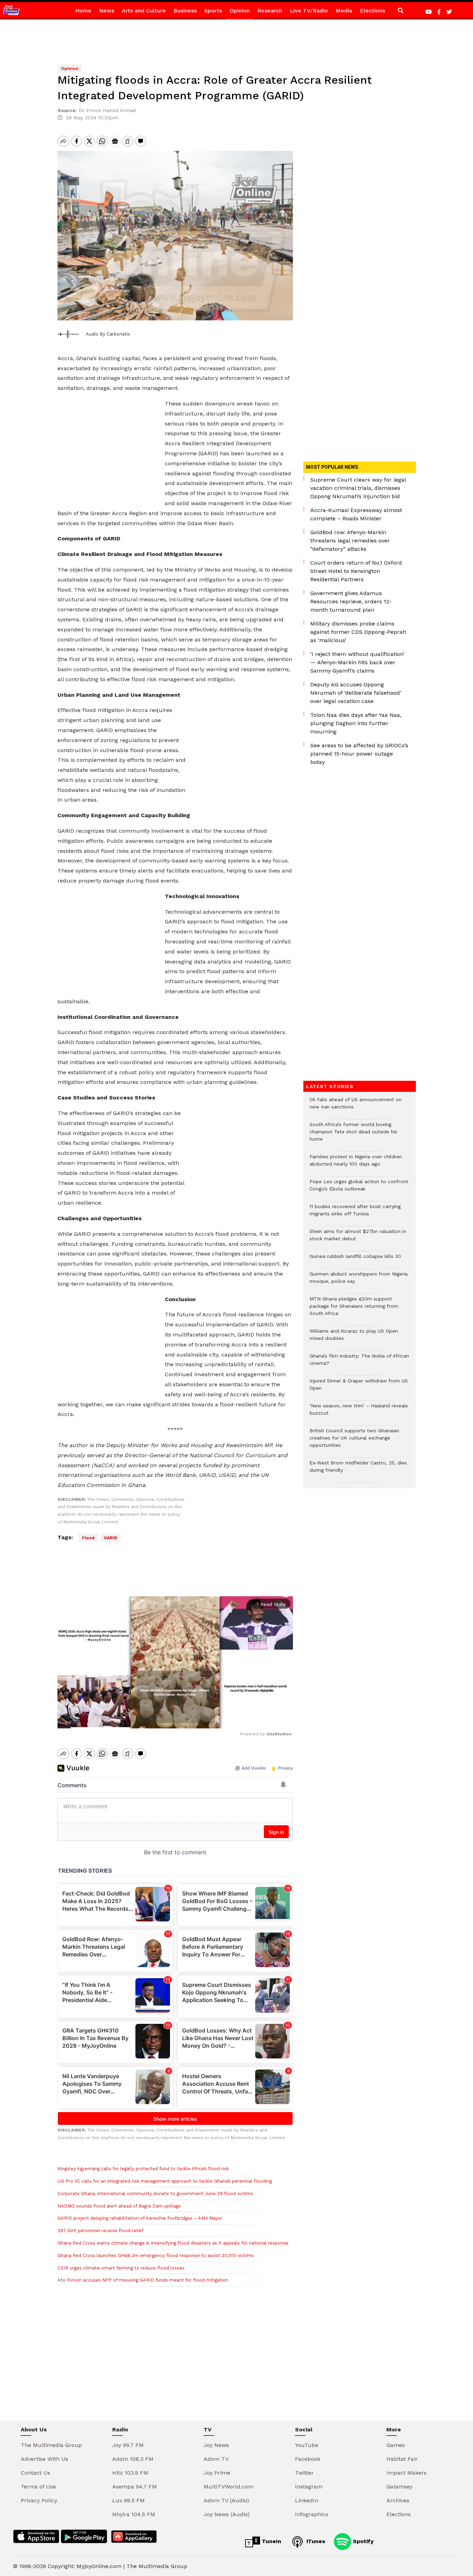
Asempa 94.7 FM (135, 2487)
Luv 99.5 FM (128, 2500)
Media (344, 11)
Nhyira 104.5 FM (134, 2514)
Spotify (362, 2541)
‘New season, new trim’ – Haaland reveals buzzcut (359, 1413)
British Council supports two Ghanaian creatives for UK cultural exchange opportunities (354, 1441)
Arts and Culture (144, 11)
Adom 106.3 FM (133, 2459)
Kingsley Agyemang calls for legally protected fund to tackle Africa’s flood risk (143, 2169)
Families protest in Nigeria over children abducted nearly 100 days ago (356, 1164)
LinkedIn (307, 2500)
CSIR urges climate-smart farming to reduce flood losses (121, 2268)
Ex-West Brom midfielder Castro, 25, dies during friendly (358, 1470)
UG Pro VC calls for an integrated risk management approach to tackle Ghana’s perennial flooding (165, 2181)
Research (270, 11)
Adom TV (216, 2459)
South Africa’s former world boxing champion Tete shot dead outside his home (353, 1135)
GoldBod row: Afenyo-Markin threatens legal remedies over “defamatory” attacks (350, 541)
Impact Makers (407, 2473)
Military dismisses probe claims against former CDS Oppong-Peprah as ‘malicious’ (358, 632)
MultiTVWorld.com (229, 2487)
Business (185, 11)
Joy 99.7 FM (128, 2445)
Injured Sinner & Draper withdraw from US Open (359, 1388)
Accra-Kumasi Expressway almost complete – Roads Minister (356, 514)
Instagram (309, 2487)
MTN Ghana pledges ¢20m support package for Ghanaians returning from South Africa (354, 1310)
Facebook (308, 2459)
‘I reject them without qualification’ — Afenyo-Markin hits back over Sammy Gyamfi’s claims (357, 662)
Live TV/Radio (309, 11)
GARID (111, 1538)
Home (83, 11)
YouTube (307, 2445)
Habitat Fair (402, 2459)
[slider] (144, 1720)
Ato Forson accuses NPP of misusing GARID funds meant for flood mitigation (143, 2280)
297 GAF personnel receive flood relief (101, 2231)
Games (396, 2445)
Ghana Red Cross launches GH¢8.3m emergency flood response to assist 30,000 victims (156, 2255)
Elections (372, 11)
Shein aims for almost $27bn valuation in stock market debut (358, 1239)
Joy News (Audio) (227, 2514)
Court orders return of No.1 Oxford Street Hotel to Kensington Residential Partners (356, 571)
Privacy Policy (39, 2500)
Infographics (312, 2514)
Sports (213, 11)
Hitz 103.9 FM (130, 2473)
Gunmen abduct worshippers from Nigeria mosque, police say (359, 1281)
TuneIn (271, 2541)
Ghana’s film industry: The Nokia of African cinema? (359, 1363)
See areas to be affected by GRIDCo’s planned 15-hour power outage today (359, 754)
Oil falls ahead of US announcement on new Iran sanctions (356, 1107)
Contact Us (35, 2473)
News (107, 11)
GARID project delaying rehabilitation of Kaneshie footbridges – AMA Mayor (140, 2218)
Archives (398, 2500)
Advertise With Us (44, 2459)
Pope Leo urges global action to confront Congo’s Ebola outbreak (359, 1189)
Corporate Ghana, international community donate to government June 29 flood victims (155, 2194)
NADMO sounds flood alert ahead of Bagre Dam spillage (119, 2206)
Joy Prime (217, 2473)
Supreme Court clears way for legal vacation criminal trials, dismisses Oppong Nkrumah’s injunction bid (358, 488)
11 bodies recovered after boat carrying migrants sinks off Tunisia (355, 1214)
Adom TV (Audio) (226, 2500)
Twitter (304, 2473)
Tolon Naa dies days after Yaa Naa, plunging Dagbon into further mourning (356, 723)
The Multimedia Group (51, 2445)
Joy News (216, 2445)
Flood (88, 1538)
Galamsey (399, 2487)
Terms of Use (38, 2487)
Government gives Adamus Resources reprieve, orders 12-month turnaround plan (351, 601)
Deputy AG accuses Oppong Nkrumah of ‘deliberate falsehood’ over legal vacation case (356, 693)
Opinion (240, 11)
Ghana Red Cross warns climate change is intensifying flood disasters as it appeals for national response (173, 2243)
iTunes (315, 2541)
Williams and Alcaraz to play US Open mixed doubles (354, 1338)
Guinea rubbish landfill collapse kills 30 (355, 1260)
